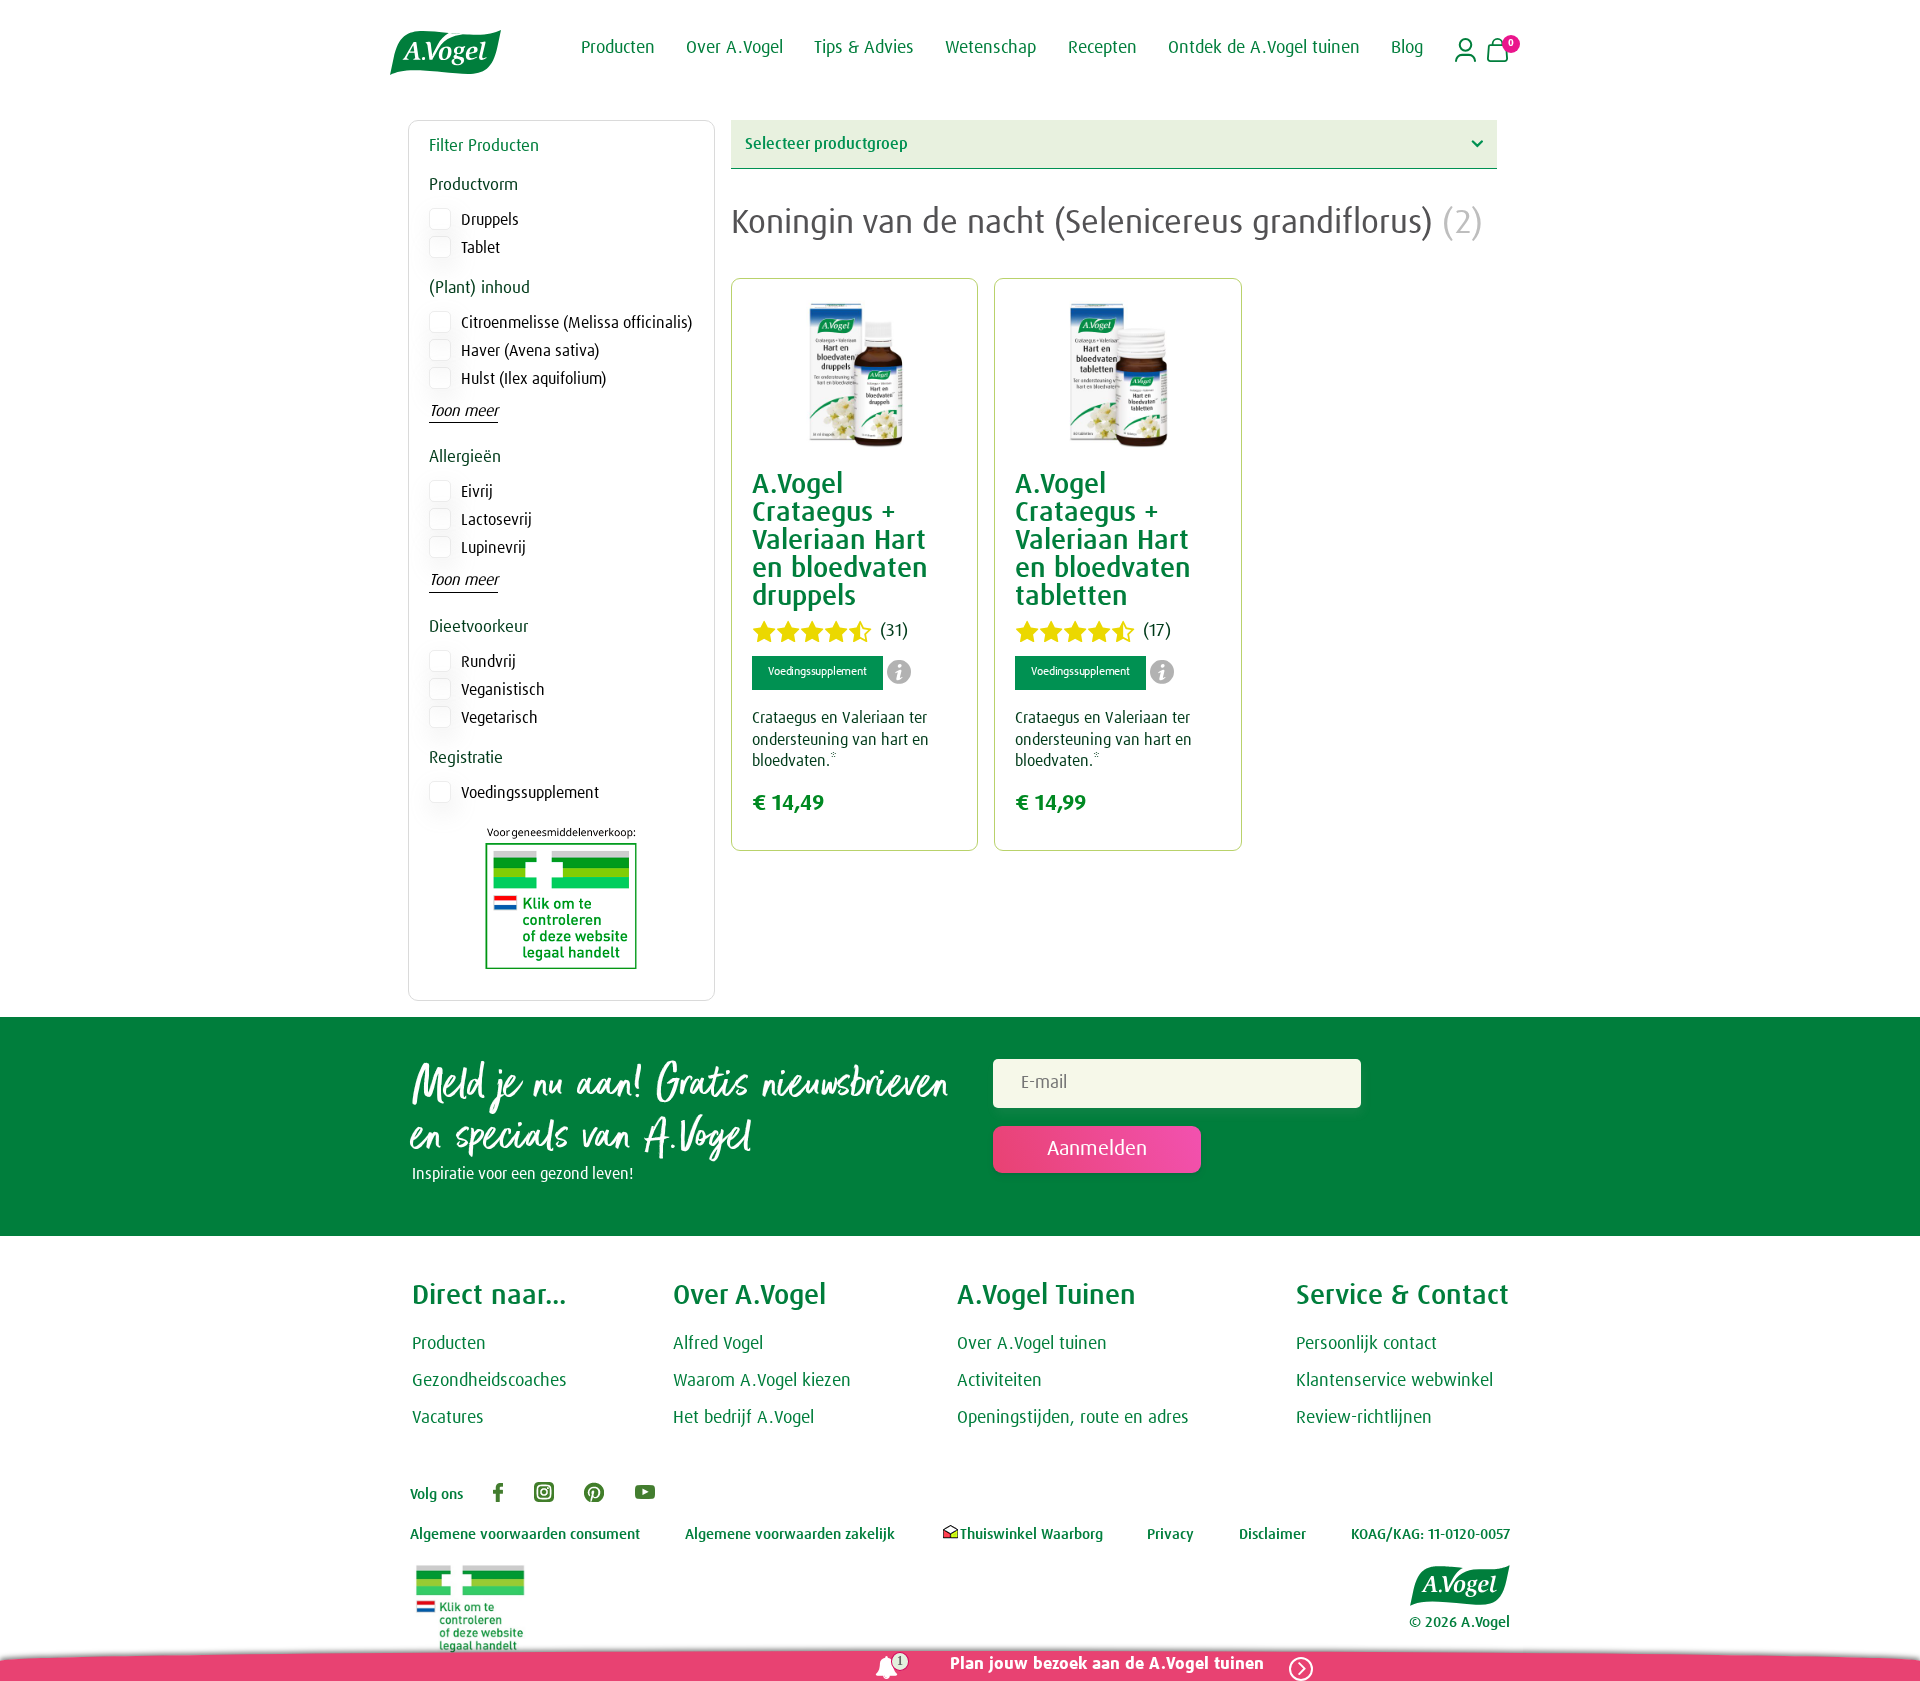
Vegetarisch (499, 718)
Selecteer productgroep (826, 144)
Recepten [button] (1102, 48)
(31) (894, 631)
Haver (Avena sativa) (530, 351)
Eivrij (477, 492)
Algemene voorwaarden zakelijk (790, 1534)
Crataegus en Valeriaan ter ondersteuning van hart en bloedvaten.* (840, 739)
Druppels (490, 220)
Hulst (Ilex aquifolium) (533, 379)
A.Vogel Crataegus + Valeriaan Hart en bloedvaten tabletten (1103, 541)
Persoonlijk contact (1366, 1344)
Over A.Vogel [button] (734, 48)
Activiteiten (999, 1381)
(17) (1157, 631)
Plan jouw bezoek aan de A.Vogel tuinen (1107, 1664)
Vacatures (448, 1418)
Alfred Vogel (718, 1344)
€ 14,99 (1050, 803)
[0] (1497, 52)
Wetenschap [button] (990, 48)
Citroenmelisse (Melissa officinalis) (576, 323)
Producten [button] (618, 48)
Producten (449, 1344)
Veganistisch (503, 690)
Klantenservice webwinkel (1394, 1381)
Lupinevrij (493, 548)
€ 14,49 (788, 803)
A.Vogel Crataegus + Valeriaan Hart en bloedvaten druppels (840, 541)
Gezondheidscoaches (489, 1381)
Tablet (480, 248)
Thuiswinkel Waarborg (1031, 1534)
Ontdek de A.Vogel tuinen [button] (1264, 48)
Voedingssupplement (530, 793)
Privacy (1170, 1534)
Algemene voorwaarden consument (525, 1534)
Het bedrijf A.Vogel (743, 1418)
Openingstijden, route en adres (1073, 1418)
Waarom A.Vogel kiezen (762, 1381)
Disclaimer (1272, 1534)
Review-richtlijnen (1364, 1418)
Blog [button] (1407, 48)
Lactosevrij (496, 520)
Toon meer (463, 411)
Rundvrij (488, 662)
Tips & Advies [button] (864, 48)
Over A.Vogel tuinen (1032, 1344)
